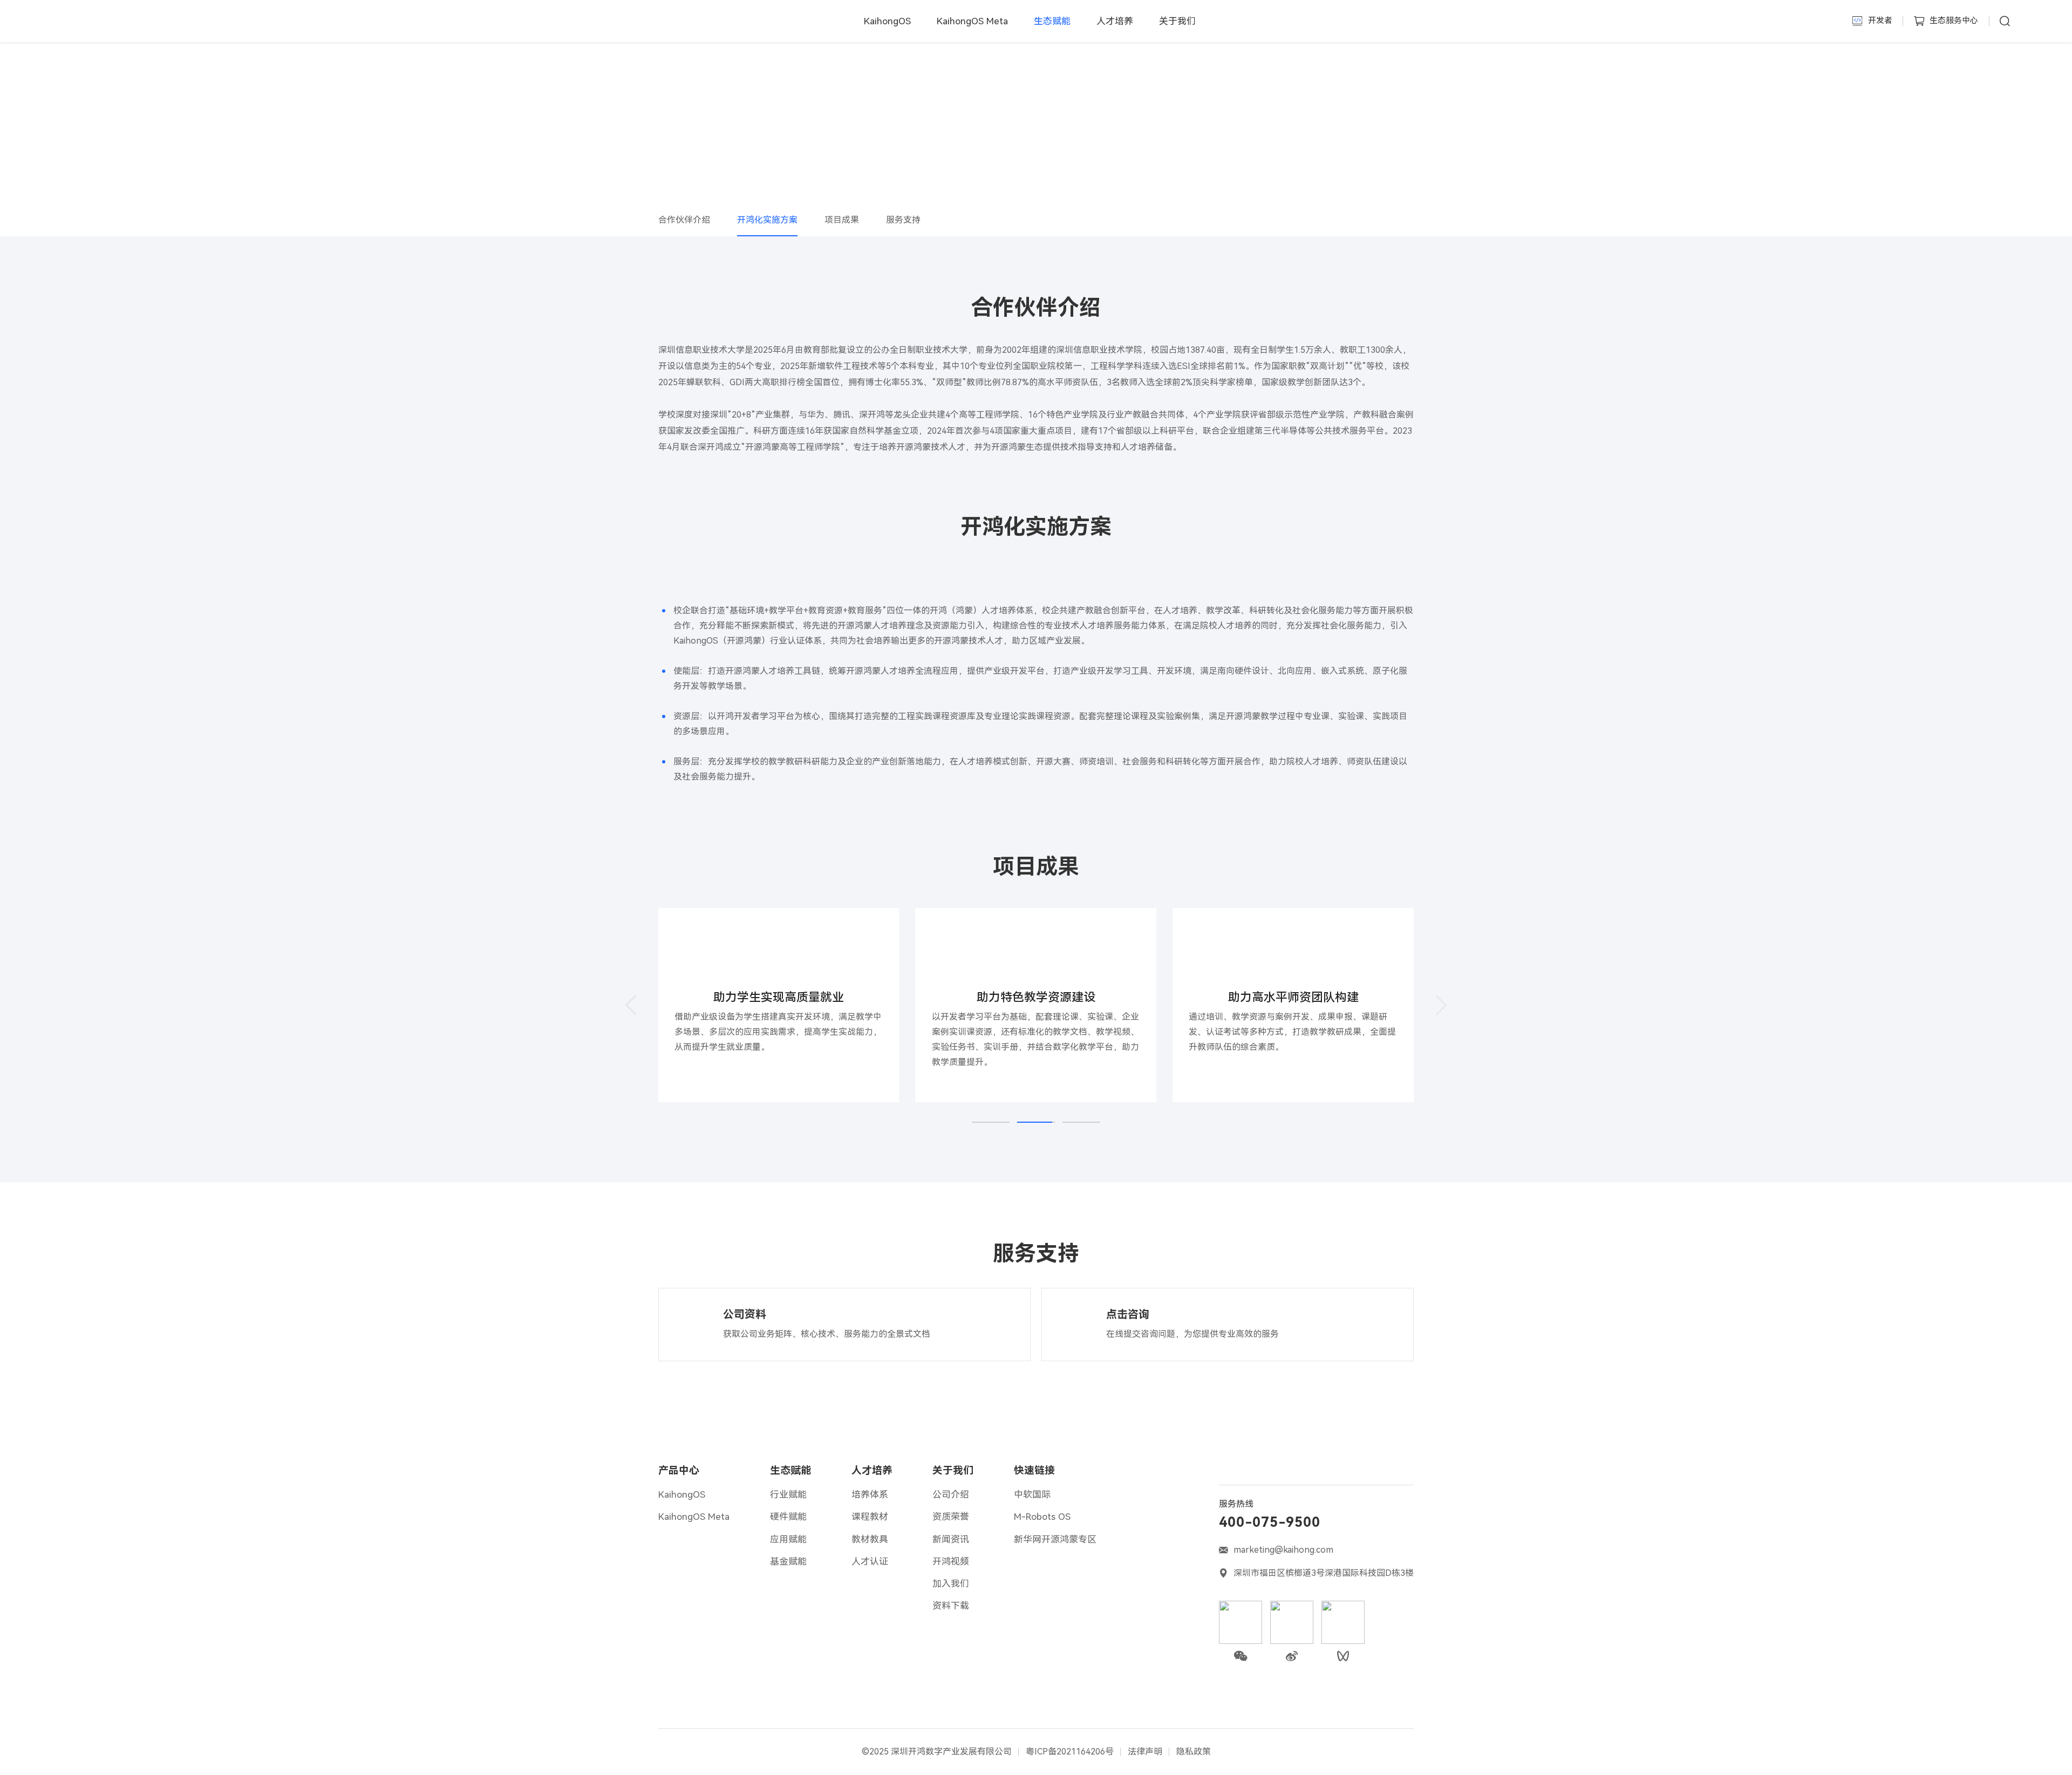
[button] (631, 1005)
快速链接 (1034, 1470)
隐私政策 (1194, 1752)
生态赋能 (790, 1470)
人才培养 (1115, 21)
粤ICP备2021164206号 (1070, 1752)
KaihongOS (887, 21)
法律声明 (1145, 1752)
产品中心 (679, 1470)
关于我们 (1177, 21)
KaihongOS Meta (972, 21)
